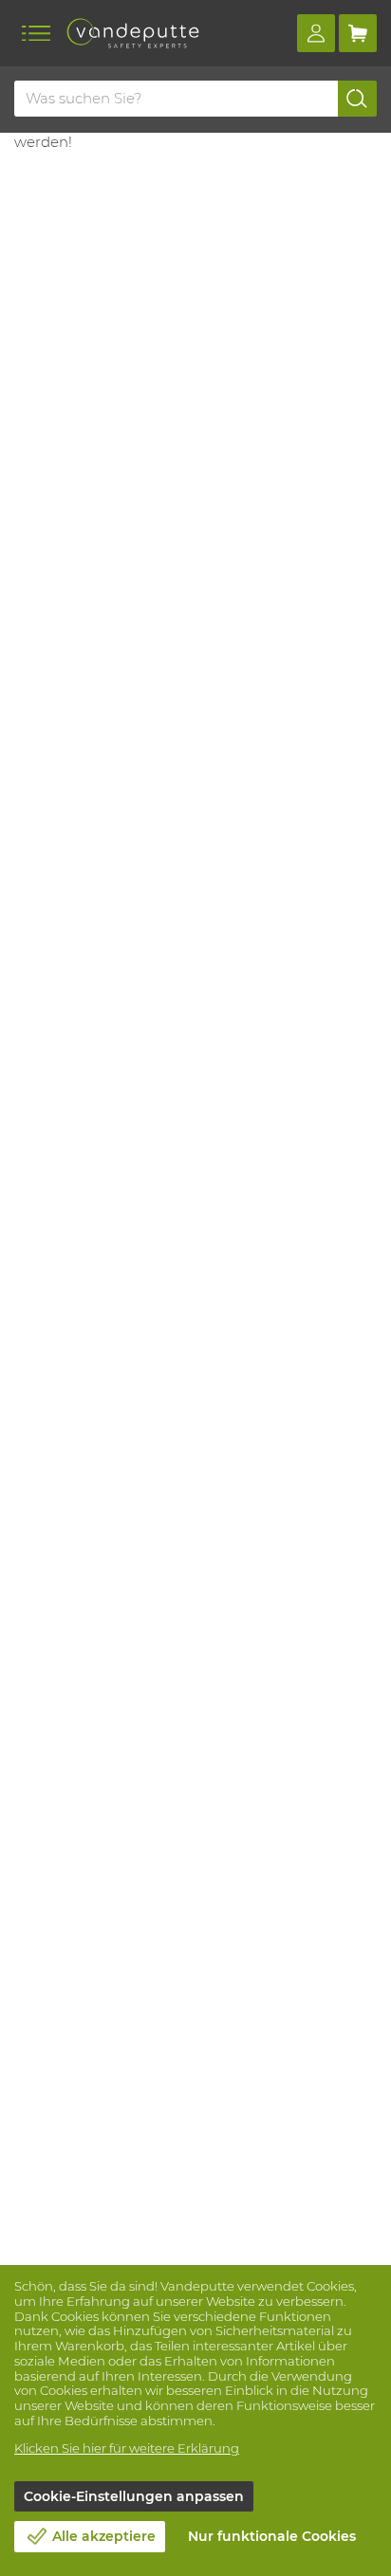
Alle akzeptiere (104, 2536)
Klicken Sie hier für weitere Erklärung (127, 2448)
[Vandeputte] (133, 33)
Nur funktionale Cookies (272, 2536)
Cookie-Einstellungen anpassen (134, 2496)
